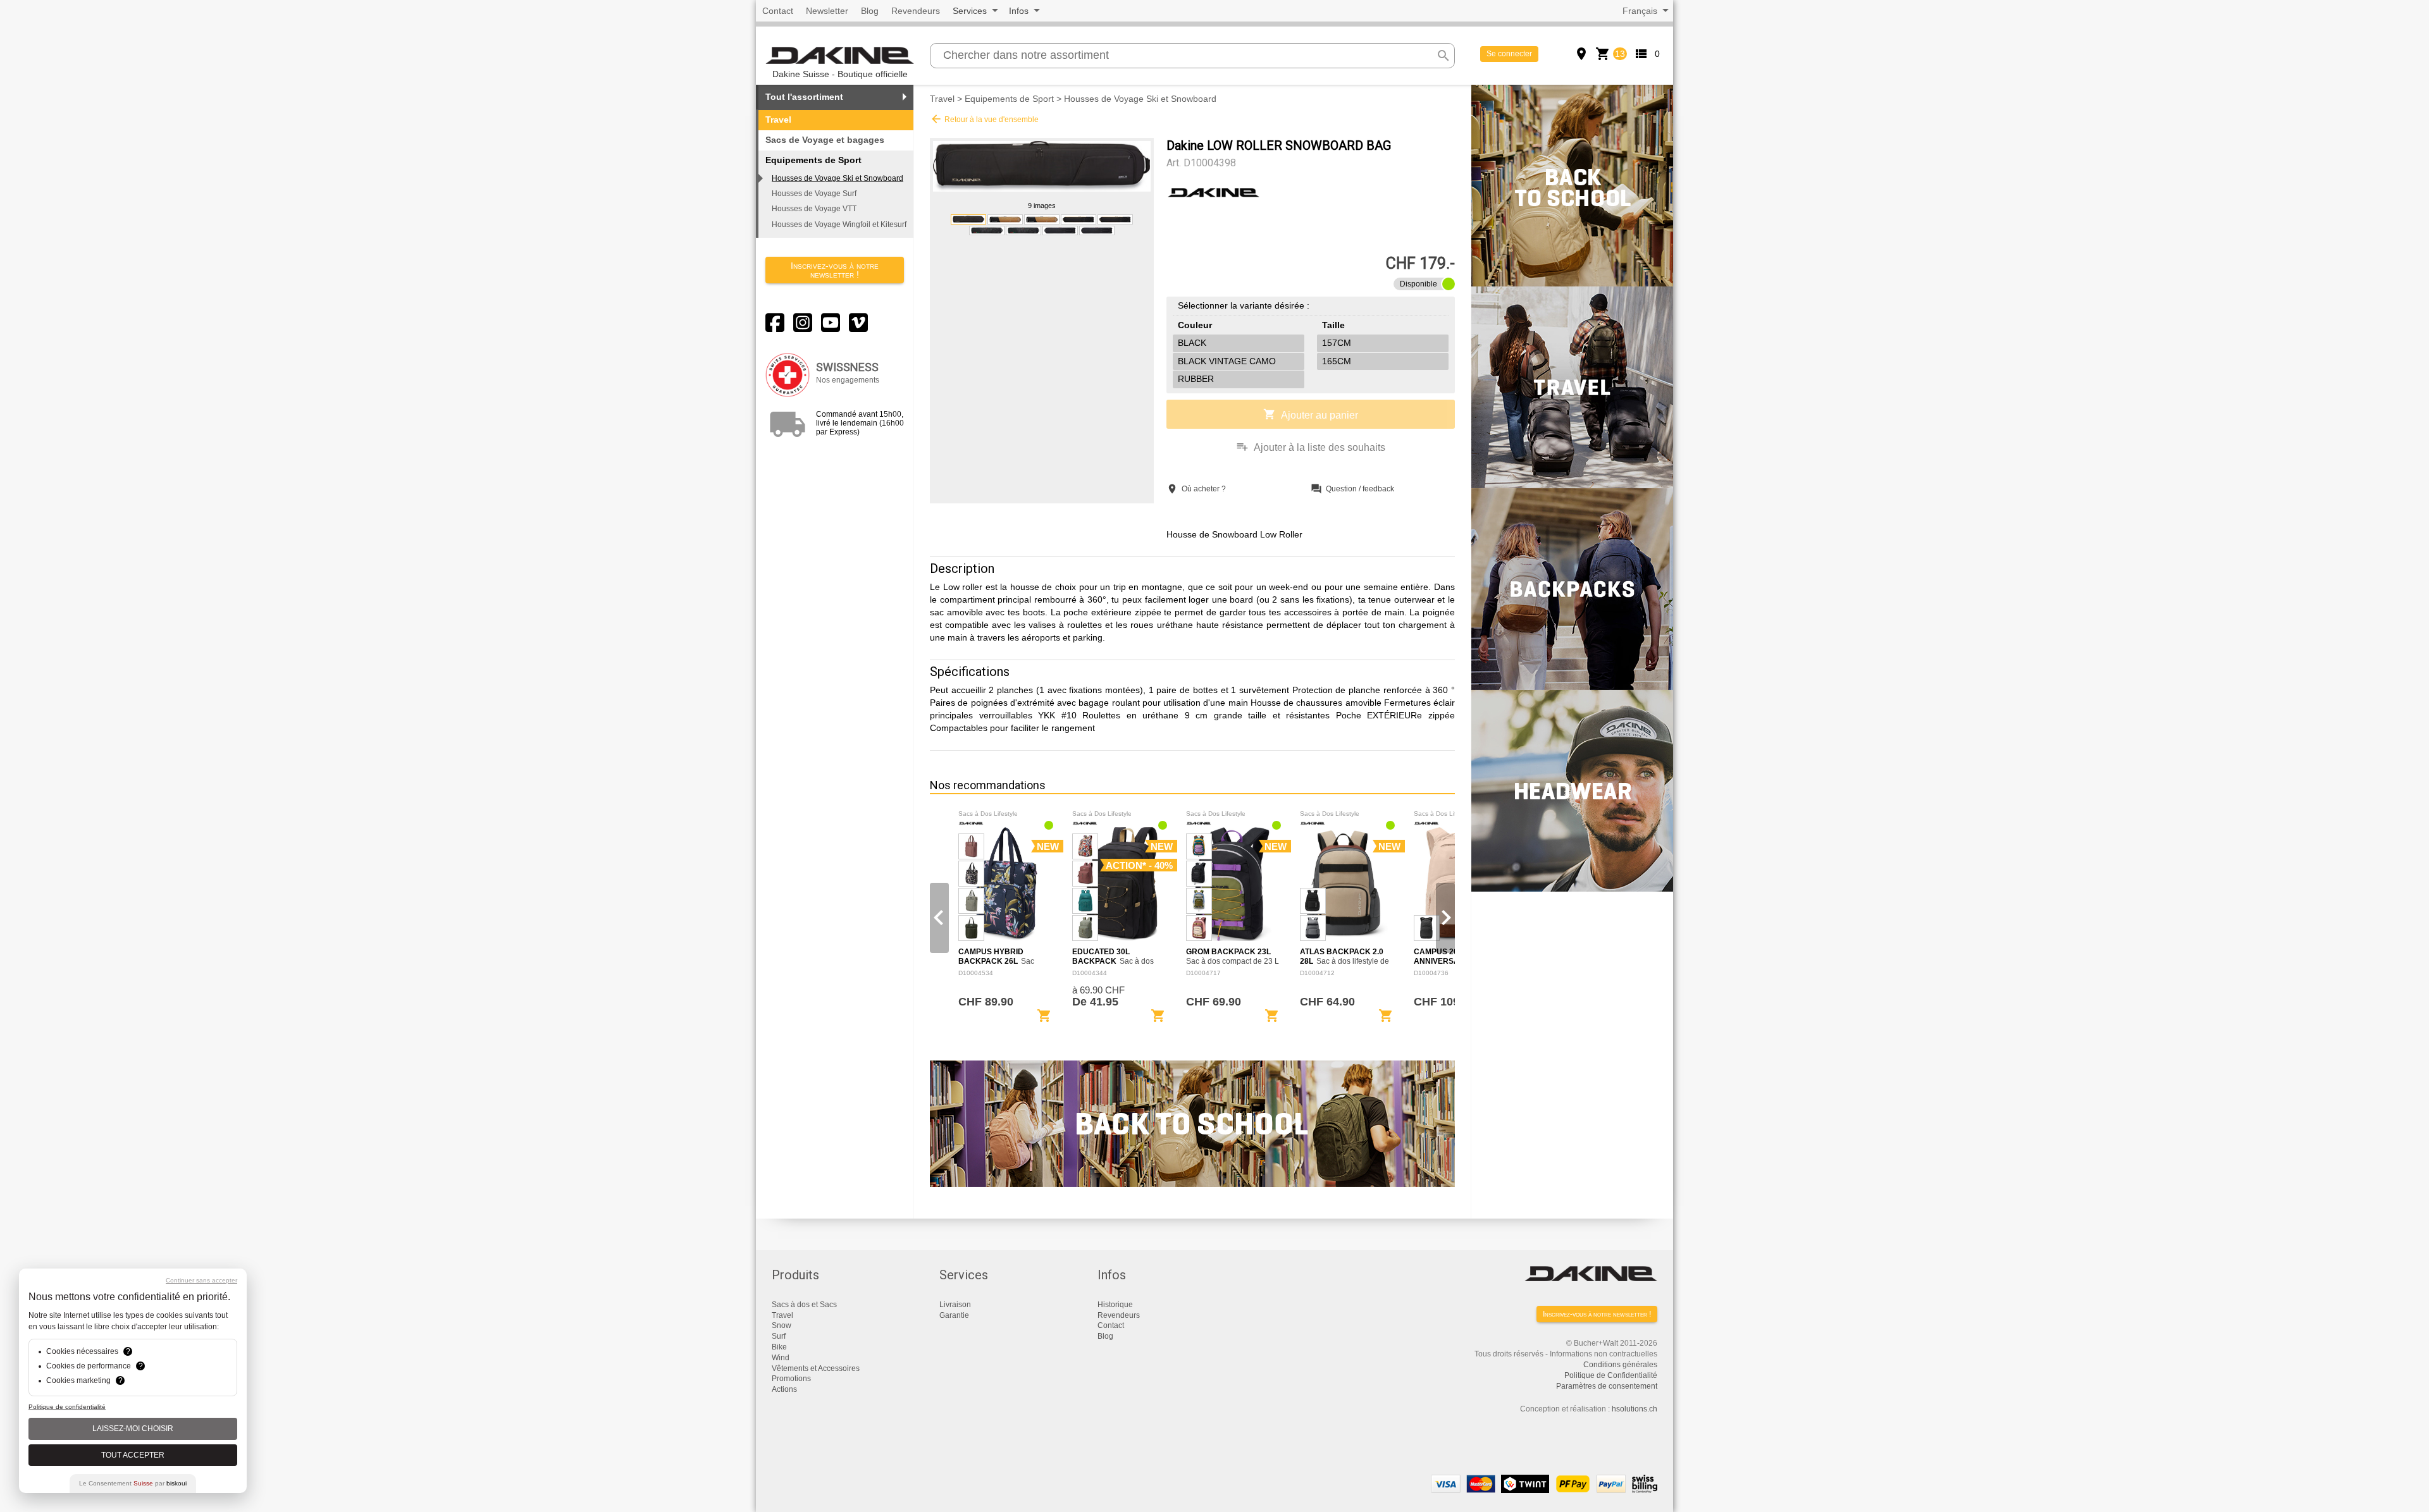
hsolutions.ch (1635, 1409)
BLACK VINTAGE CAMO (1227, 361)
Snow (782, 1325)
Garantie (954, 1315)
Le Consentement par (133, 1483)
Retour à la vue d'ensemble (984, 119)
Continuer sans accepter (201, 1280)
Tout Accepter (133, 1455)
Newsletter (827, 11)
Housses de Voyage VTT (814, 209)
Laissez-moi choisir (133, 1429)
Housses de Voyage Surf (814, 194)
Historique (1115, 1305)
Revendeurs (916, 11)
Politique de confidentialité (67, 1407)
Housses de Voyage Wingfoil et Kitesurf (839, 224)
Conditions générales (1620, 1365)
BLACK (1192, 343)
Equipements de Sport (1009, 99)
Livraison (955, 1305)
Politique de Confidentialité (1611, 1375)
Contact (778, 11)
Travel (778, 120)
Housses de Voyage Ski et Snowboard (837, 178)
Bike (779, 1347)
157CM (1337, 343)
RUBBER (1196, 379)
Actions (784, 1389)
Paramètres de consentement (1607, 1386)
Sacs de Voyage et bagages (825, 140)
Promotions (791, 1379)
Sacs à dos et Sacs (804, 1305)
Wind (781, 1358)
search (1443, 56)
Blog (870, 11)
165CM (1337, 361)
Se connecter (1509, 54)
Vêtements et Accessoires (816, 1368)
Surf (779, 1336)
